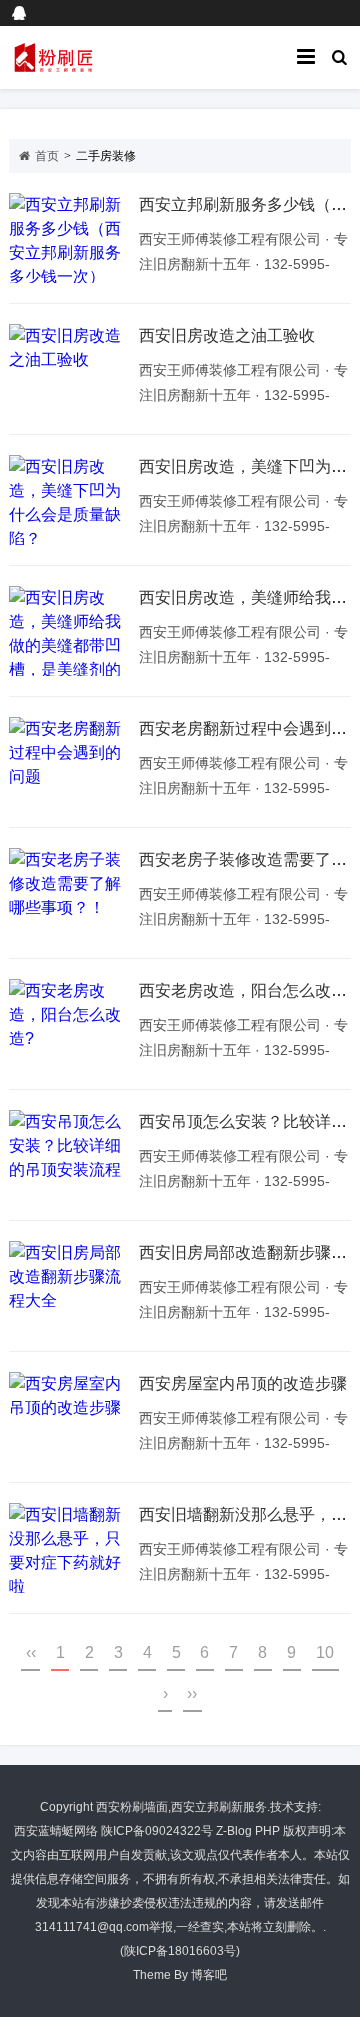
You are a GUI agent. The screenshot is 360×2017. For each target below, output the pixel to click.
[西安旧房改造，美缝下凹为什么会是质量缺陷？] (69, 500)
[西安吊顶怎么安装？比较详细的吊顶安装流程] (69, 1155)
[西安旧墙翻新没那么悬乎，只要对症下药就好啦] (69, 1548)
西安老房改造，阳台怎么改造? (247, 990)
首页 (47, 156)
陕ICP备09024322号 (157, 1831)
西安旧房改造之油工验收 (227, 335)
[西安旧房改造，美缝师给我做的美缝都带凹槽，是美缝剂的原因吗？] (69, 631)
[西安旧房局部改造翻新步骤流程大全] (69, 1286)
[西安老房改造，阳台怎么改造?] (69, 1024)
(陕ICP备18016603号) (180, 1951)
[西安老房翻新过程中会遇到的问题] (69, 762)
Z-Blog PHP (248, 1831)
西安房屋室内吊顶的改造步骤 (243, 1383)
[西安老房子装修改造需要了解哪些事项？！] (69, 893)
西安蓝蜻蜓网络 (56, 1831)
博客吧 (209, 1975)
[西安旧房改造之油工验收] (69, 369)
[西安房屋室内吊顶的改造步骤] (69, 1417)
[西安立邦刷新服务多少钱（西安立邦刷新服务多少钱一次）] (69, 238)
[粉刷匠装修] (84, 57)
